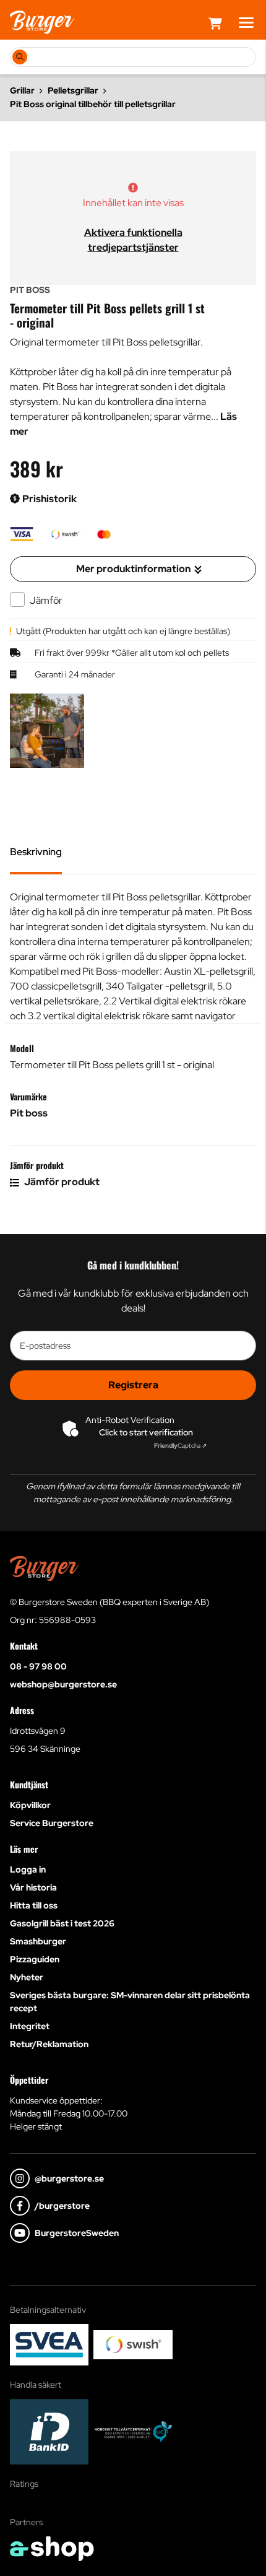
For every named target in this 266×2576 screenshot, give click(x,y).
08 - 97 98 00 (38, 1666)
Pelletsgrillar (73, 90)
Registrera (133, 1385)
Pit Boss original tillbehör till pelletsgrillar (93, 104)
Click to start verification (146, 1432)
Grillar (22, 90)
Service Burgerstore (52, 1823)
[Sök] (20, 57)
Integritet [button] (30, 2026)
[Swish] (133, 2345)
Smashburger (38, 1941)
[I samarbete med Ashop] (52, 2549)
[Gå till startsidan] (42, 22)
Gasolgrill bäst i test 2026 (62, 1923)
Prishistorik (49, 499)
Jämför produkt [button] (61, 1182)
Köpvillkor (30, 1805)
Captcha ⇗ (180, 1446)
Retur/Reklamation (49, 2044)
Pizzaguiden (35, 1959)
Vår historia (33, 1887)
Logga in (28, 1869)
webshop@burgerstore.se (63, 1684)
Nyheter (27, 1977)
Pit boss (29, 1113)
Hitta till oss (34, 1905)
